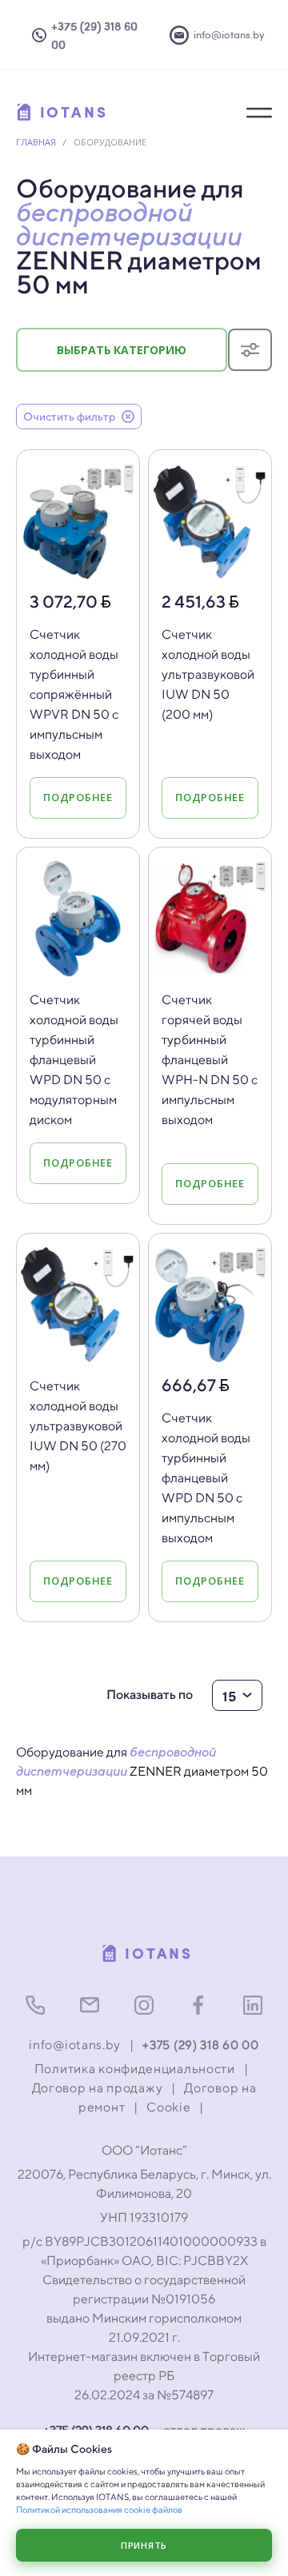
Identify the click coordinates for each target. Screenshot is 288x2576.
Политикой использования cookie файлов (99, 2509)
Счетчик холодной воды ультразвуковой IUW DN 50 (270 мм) (78, 1426)
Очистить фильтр (69, 417)
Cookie (168, 2107)
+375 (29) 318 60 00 (200, 2045)
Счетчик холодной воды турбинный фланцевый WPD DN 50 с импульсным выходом (206, 1478)
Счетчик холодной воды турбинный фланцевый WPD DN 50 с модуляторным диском (74, 1060)
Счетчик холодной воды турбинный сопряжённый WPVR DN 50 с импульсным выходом (74, 694)
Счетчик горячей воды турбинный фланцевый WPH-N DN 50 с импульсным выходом (210, 1060)
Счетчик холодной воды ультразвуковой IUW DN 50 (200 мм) (208, 674)
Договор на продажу (98, 2088)
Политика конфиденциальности (135, 2069)
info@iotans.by (75, 2045)
